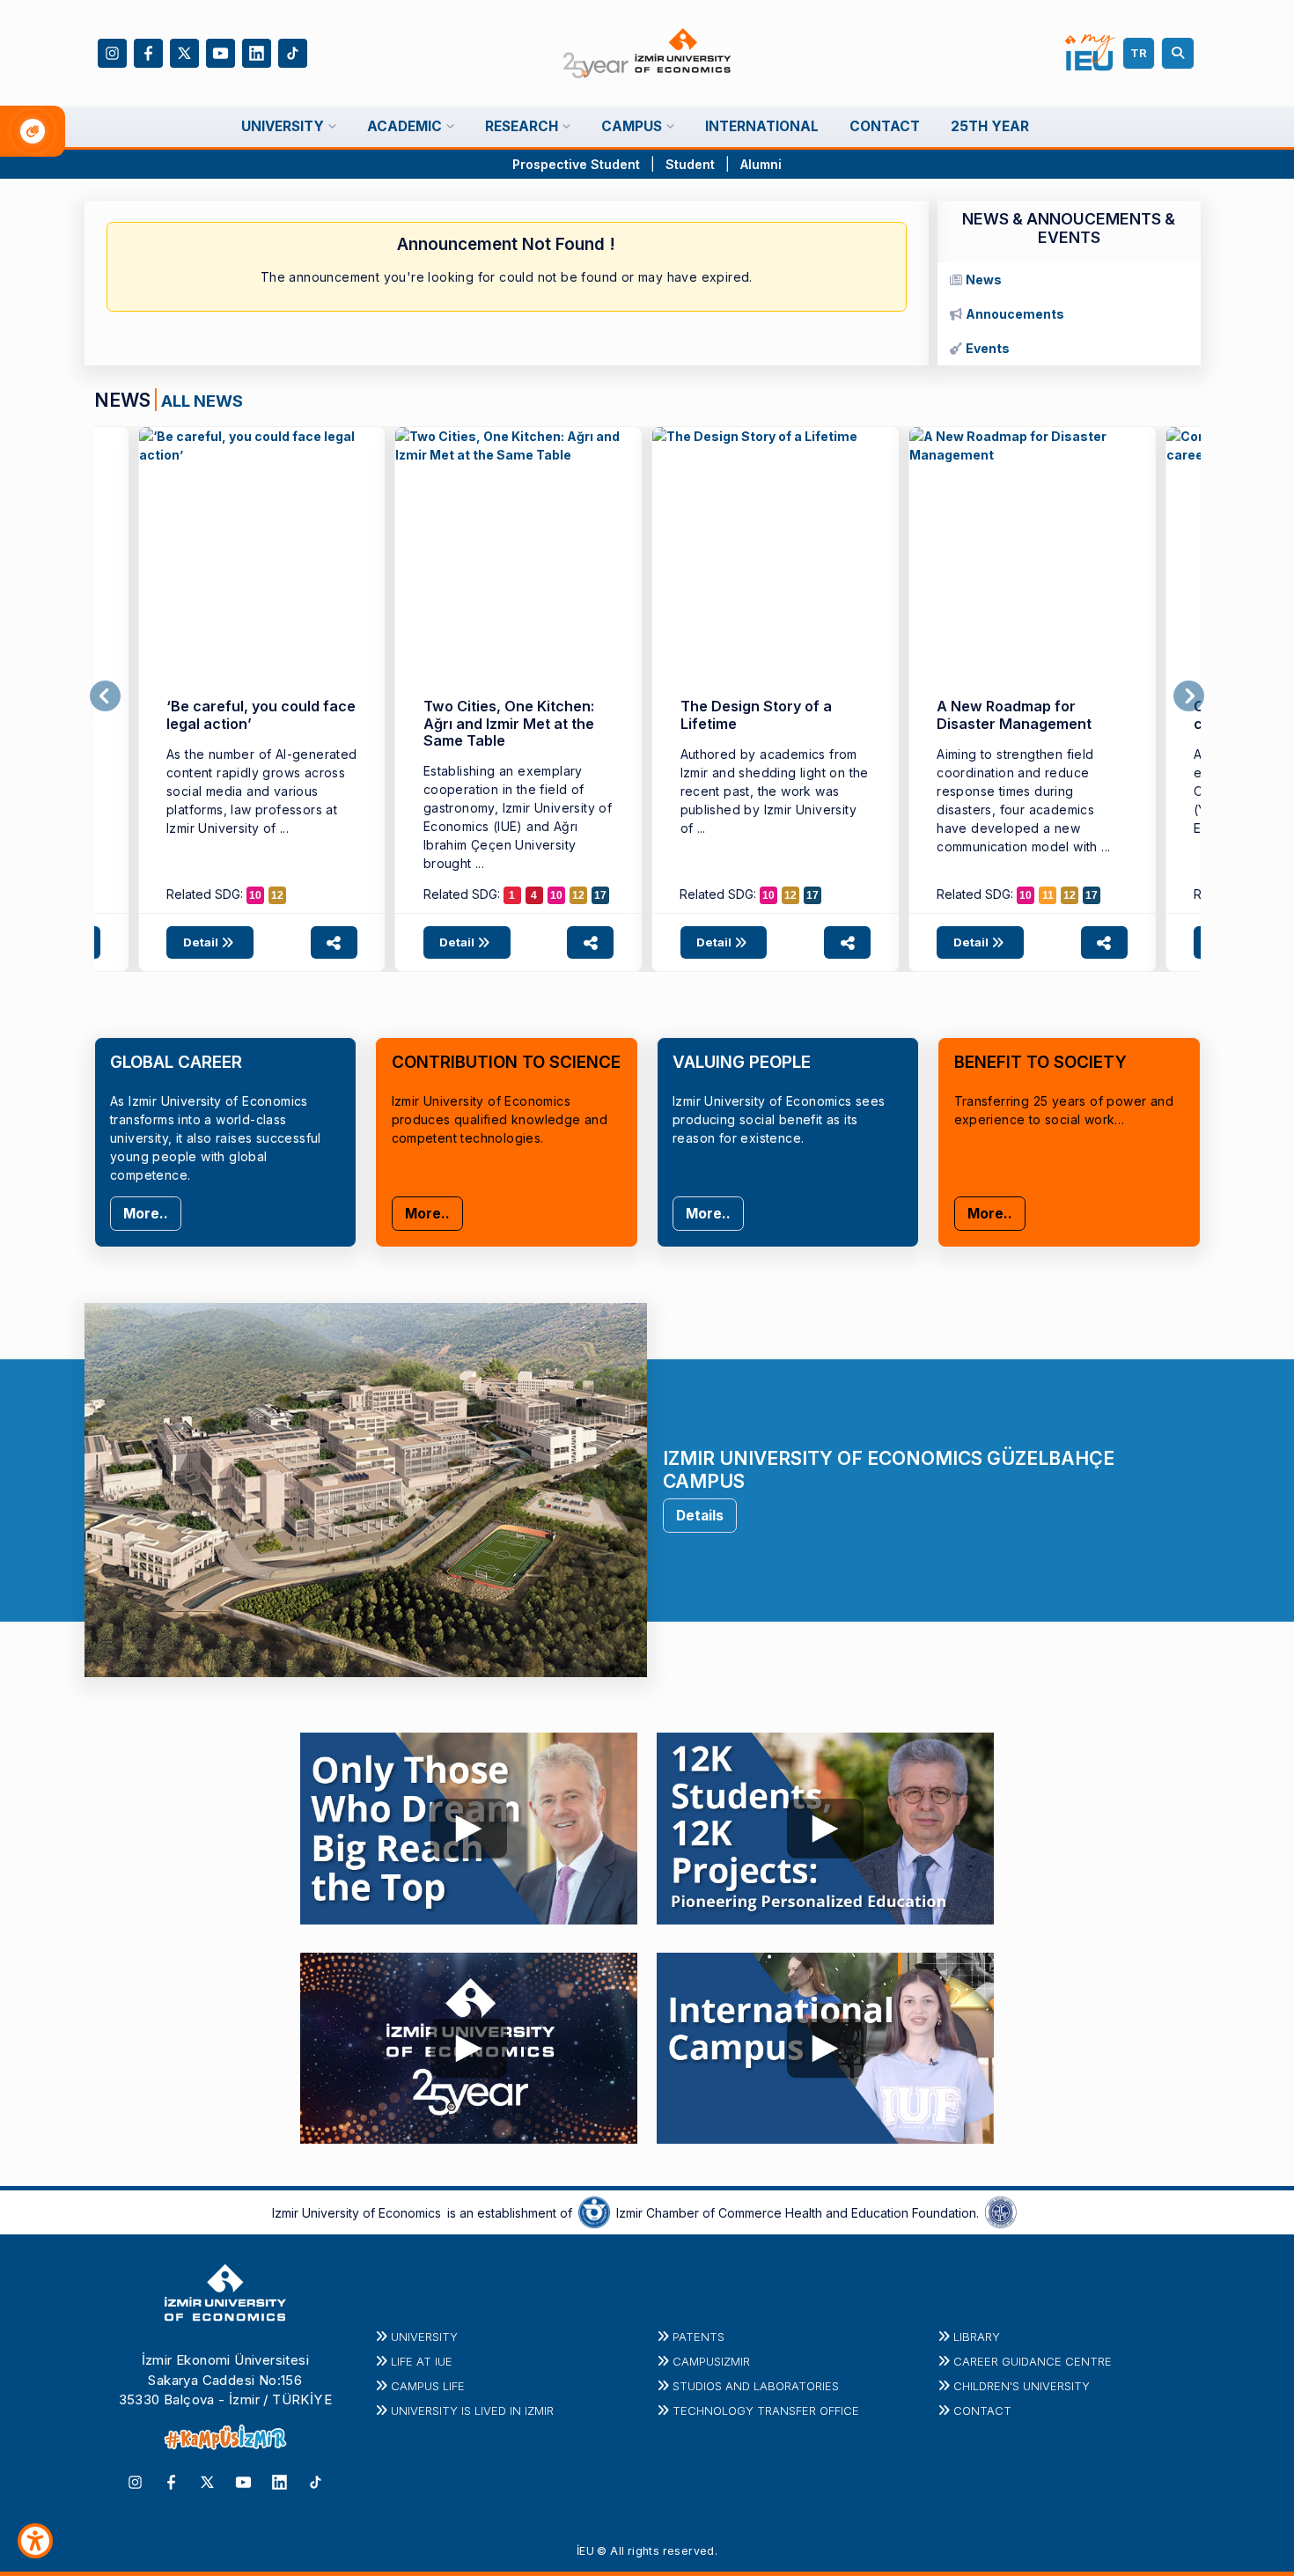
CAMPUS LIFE (428, 2386)
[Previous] (105, 696)
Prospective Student (576, 164)
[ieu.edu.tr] (647, 54)
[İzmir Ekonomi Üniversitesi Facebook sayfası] (148, 52)
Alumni (761, 164)
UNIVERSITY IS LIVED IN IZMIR (472, 2410)
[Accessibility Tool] (35, 2541)
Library (977, 2337)
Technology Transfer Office (766, 2410)
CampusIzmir (711, 2361)
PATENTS (698, 2337)
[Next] (1189, 696)
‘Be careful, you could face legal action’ (261, 714)
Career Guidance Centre (1033, 2361)
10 (255, 895)
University (424, 2337)
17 (600, 895)
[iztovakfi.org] (1001, 2212)
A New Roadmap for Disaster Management (1014, 714)
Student (692, 164)
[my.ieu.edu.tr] (1090, 53)
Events (988, 348)
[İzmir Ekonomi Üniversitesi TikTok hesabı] (293, 52)
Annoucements (1015, 314)
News (984, 280)
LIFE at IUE (422, 2361)
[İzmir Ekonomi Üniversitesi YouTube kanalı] (221, 52)
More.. (146, 1214)
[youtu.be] (469, 1824)
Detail (202, 942)
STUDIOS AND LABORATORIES (756, 2386)
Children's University (1022, 2386)
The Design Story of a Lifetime (756, 714)
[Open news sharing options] (334, 942)
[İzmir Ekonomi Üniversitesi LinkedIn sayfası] (257, 52)
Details (700, 1516)
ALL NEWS (202, 401)
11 (1048, 895)
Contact (982, 2410)
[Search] (1180, 53)
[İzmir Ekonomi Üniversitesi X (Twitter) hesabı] (184, 52)
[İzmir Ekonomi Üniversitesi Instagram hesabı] (112, 52)
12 (277, 895)
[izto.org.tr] (594, 2212)
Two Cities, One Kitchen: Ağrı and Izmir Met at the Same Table (509, 723)
